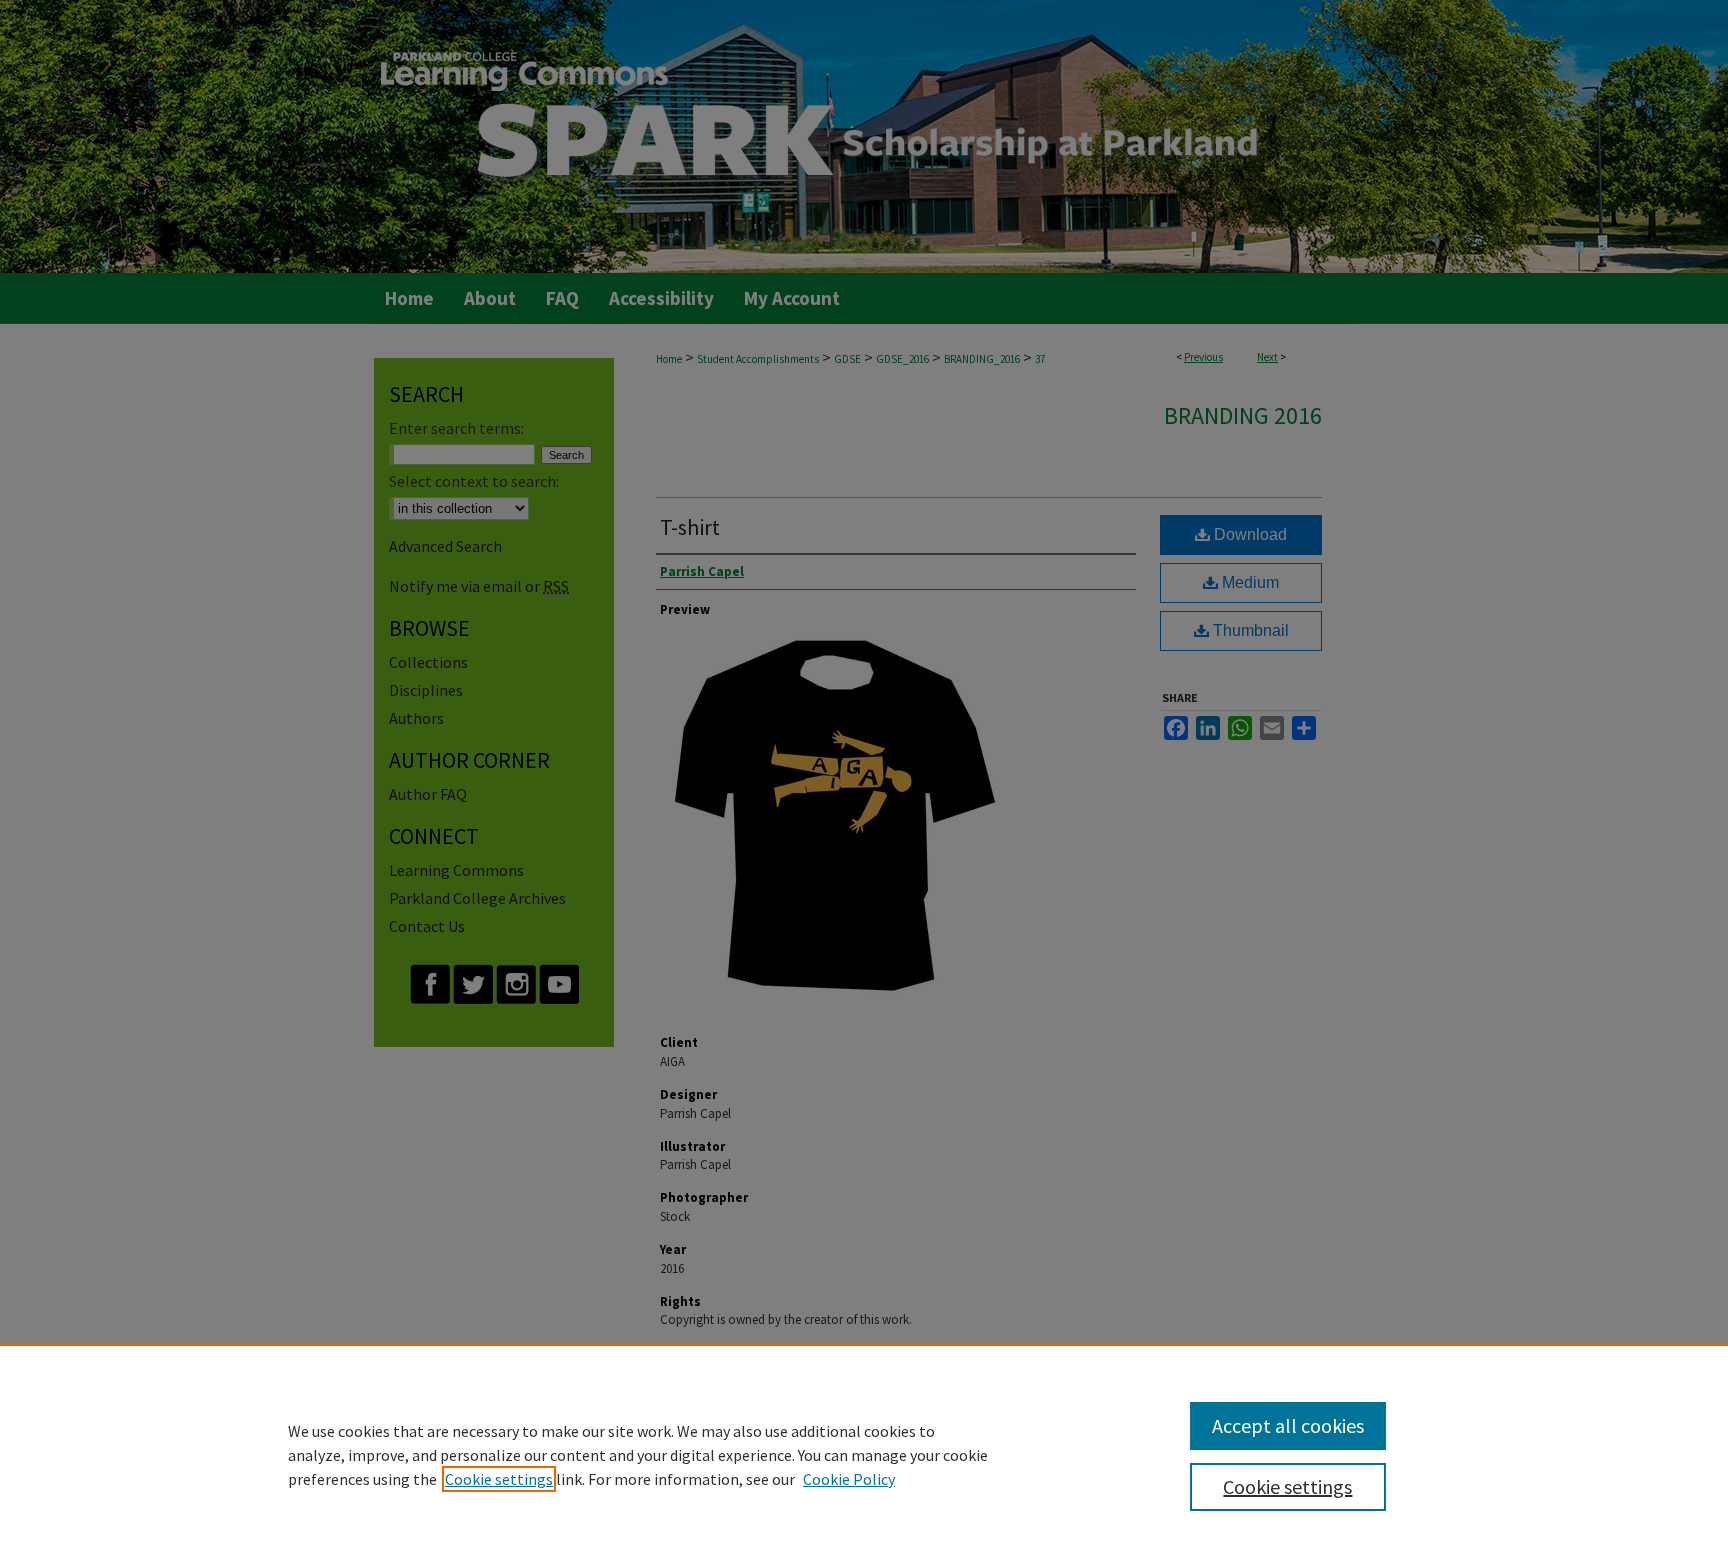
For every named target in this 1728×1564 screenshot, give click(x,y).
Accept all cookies (1288, 1425)
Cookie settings (499, 1479)
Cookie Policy (849, 1479)
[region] (864, 1454)
